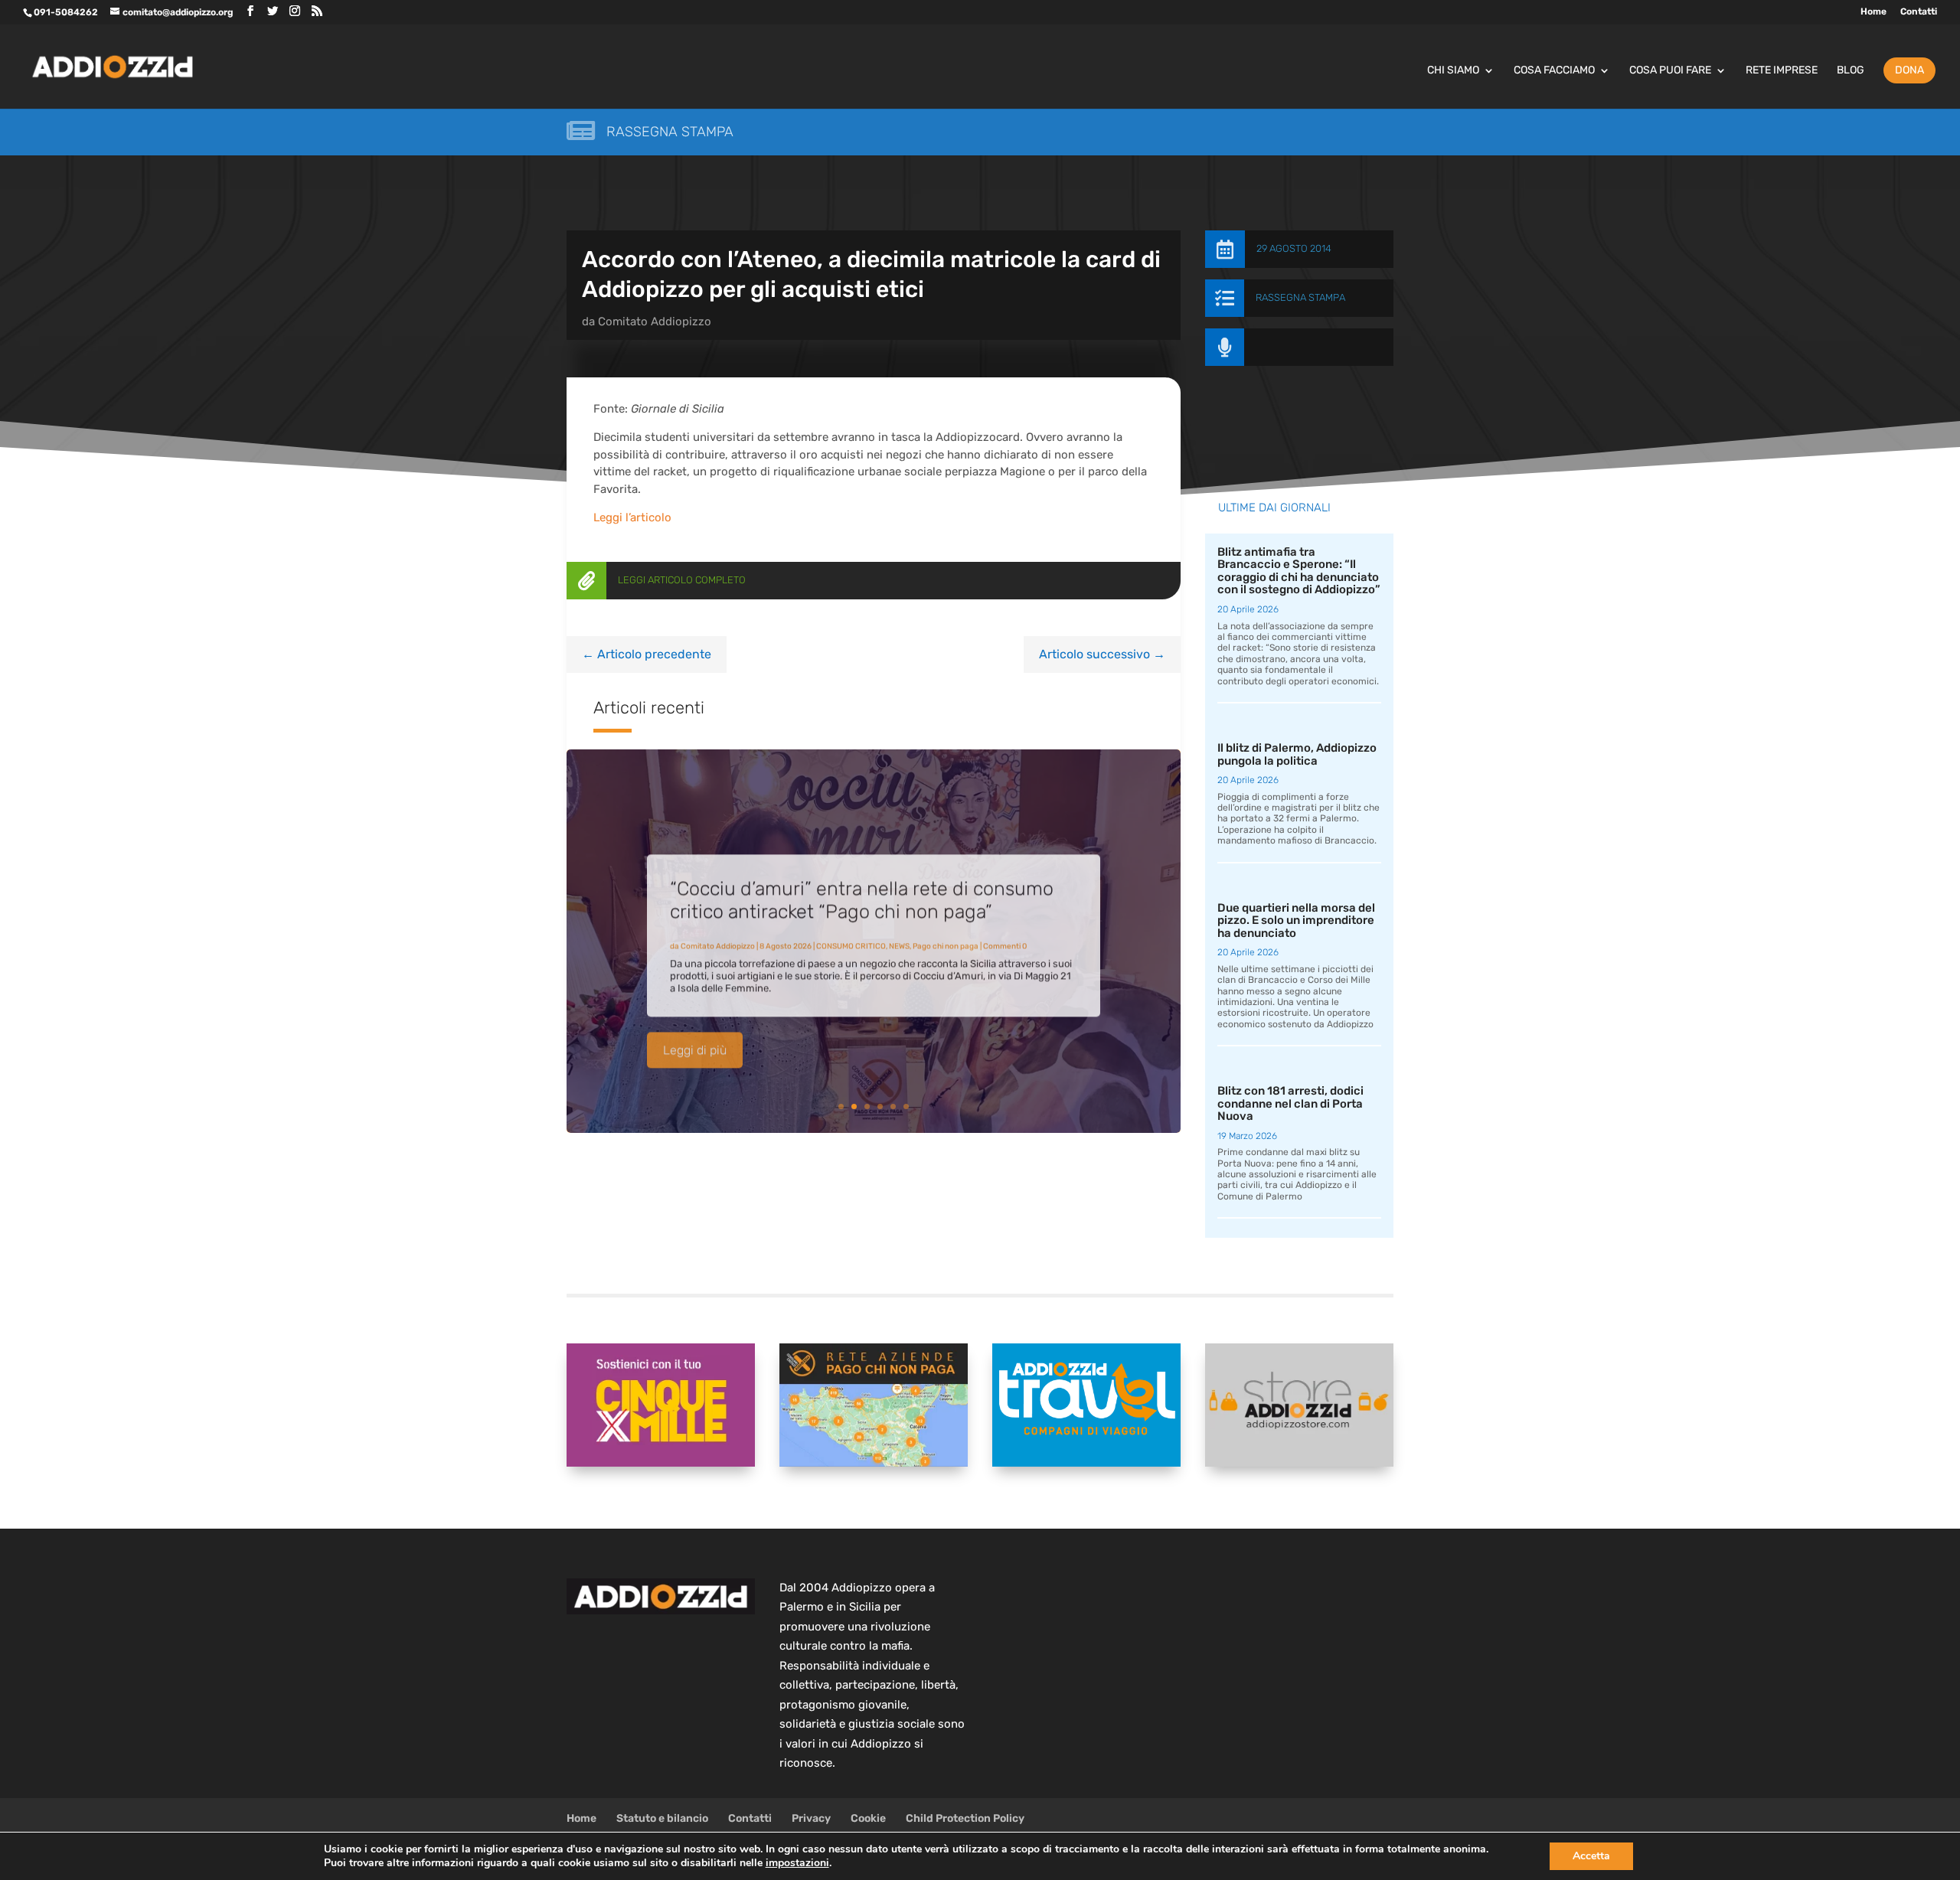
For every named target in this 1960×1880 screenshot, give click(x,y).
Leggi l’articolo (632, 517)
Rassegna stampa (670, 132)
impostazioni (797, 1863)
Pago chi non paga (946, 939)
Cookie (868, 1818)
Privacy (811, 1818)
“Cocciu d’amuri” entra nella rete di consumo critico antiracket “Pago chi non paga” (862, 893)
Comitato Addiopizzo (655, 321)
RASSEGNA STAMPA (1300, 297)
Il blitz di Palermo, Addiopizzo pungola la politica (1297, 754)
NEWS (899, 939)
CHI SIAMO (1453, 71)
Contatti (1919, 12)
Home (1873, 12)
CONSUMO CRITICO (851, 939)
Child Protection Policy (965, 1818)
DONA (1909, 70)
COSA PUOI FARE (1670, 71)
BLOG (1851, 71)
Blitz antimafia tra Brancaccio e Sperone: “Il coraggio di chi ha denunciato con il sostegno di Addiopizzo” (1299, 571)
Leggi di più (695, 1043)
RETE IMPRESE (1782, 71)
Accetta (1591, 1856)
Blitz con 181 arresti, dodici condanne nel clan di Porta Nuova (1290, 1103)
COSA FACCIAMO (1554, 71)
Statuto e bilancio (662, 1818)
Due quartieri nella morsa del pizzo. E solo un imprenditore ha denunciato (1296, 920)
